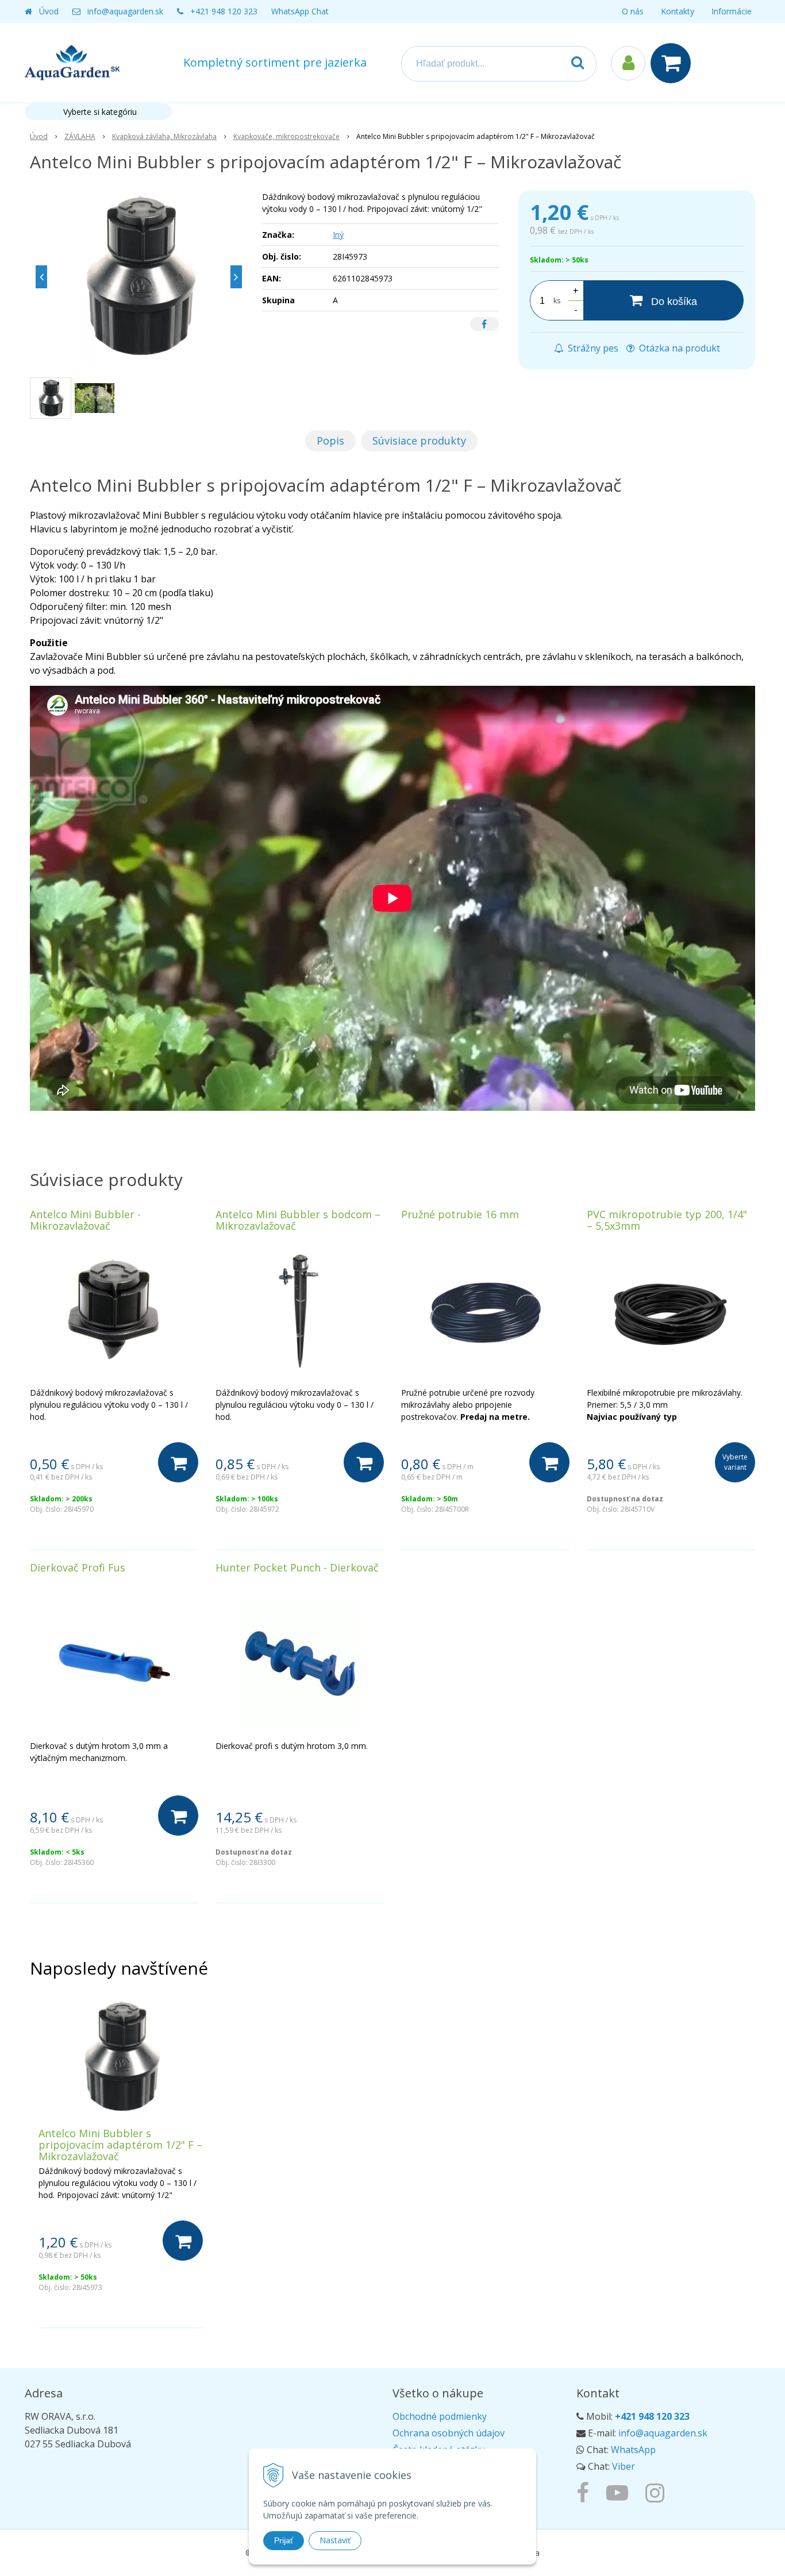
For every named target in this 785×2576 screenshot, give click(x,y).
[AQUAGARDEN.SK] (658, 2492)
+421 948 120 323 (224, 11)
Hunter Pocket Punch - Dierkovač (297, 1567)
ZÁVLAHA (80, 136)
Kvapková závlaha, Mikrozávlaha (164, 136)
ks (557, 301)
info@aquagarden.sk (125, 11)
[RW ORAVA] (586, 2492)
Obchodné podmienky (440, 2416)
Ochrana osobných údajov (449, 2433)
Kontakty (678, 11)
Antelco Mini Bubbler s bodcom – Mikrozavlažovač (298, 1220)
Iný (338, 235)
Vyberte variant (735, 1462)
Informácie (732, 11)
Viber (624, 2466)
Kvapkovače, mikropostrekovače (286, 136)
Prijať (284, 2540)
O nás (633, 11)
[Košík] (674, 63)
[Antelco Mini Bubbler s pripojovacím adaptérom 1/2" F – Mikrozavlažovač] (139, 277)
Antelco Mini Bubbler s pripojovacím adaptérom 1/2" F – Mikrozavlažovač (120, 2145)
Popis (330, 441)
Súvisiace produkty (419, 441)
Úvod (49, 11)
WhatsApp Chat (300, 11)
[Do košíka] (178, 1462)
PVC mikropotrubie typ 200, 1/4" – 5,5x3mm (667, 1220)
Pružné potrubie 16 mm (460, 1214)
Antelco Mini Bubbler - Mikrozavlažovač (85, 1220)
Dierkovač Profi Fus (78, 1567)
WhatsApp (633, 2450)
